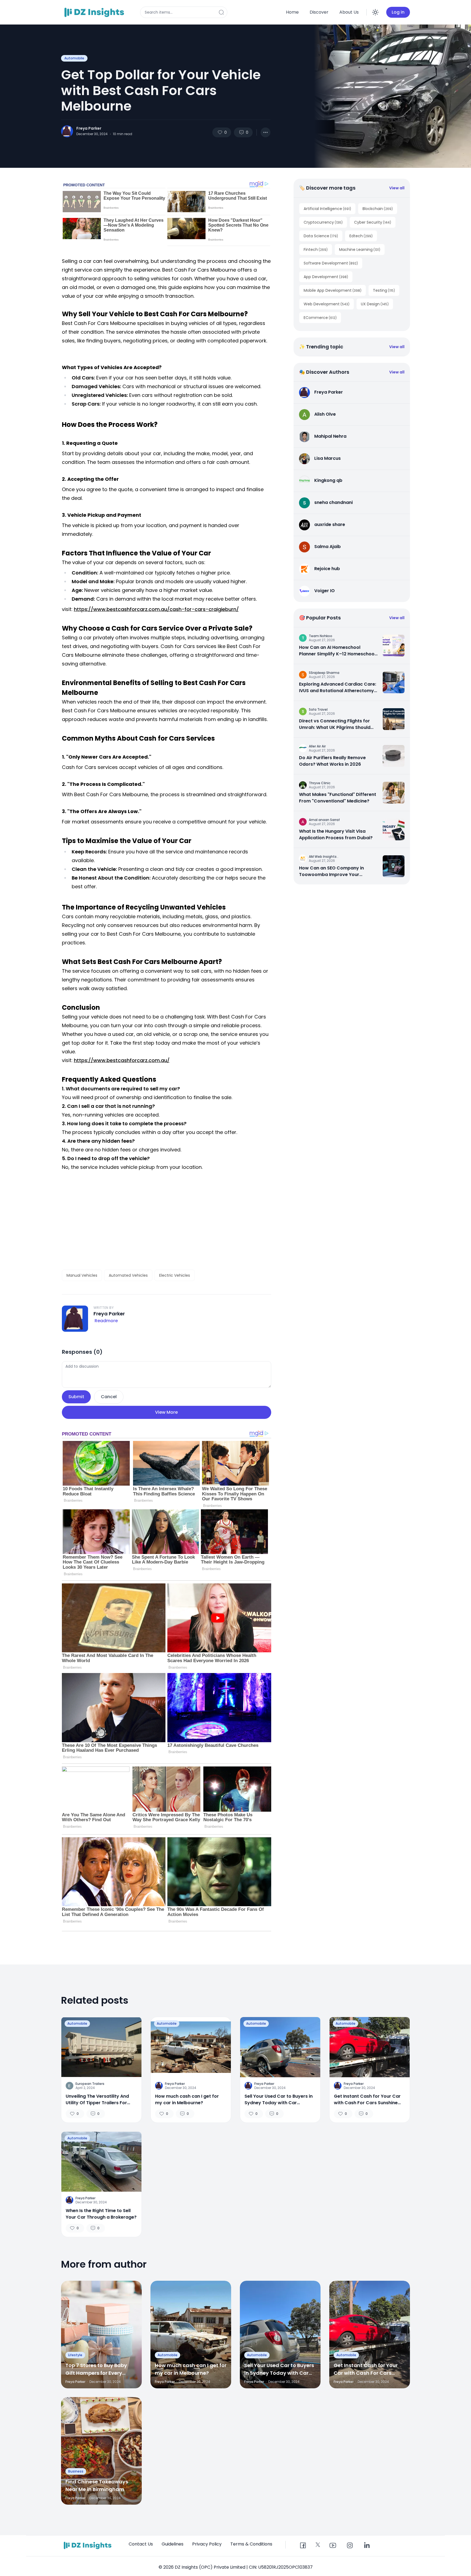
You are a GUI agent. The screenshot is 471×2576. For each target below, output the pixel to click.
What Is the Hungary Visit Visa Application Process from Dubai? (336, 834)
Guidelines (173, 2544)
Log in (398, 12)
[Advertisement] (167, 1221)
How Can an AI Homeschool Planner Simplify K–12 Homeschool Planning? (337, 651)
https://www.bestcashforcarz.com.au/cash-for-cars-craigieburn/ (156, 609)
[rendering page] (95, 12)
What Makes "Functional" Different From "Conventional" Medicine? (338, 798)
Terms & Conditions (251, 2544)
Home (292, 12)
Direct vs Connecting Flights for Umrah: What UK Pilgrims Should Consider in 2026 (335, 724)
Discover (319, 12)
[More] (265, 132)
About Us (349, 12)
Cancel (109, 1397)
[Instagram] (350, 2546)
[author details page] (67, 131)
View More (166, 1412)
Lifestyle (75, 2355)
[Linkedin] (367, 2546)
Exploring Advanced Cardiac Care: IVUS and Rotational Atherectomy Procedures (338, 688)
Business (76, 2471)
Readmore (106, 1321)
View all (397, 188)
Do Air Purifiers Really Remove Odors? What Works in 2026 (332, 761)
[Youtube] (333, 2546)
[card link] (394, 646)
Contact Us (141, 2544)
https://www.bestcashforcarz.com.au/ (122, 1060)
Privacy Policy (207, 2544)
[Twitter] (318, 2545)
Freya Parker (89, 128)
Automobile (74, 58)
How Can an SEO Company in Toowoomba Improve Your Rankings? (331, 871)
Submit (76, 1397)
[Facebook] (303, 2546)
